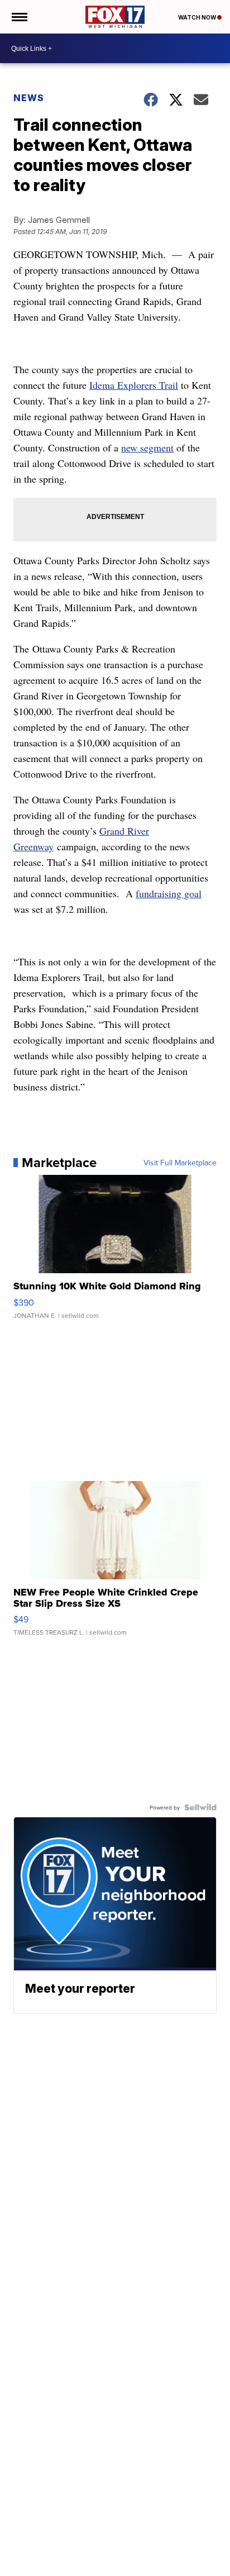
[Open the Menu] (19, 17)
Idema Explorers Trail (134, 385)
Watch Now (198, 17)
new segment (147, 447)
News (29, 98)
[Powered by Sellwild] (200, 1807)
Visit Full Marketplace (180, 1163)
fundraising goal (169, 893)
